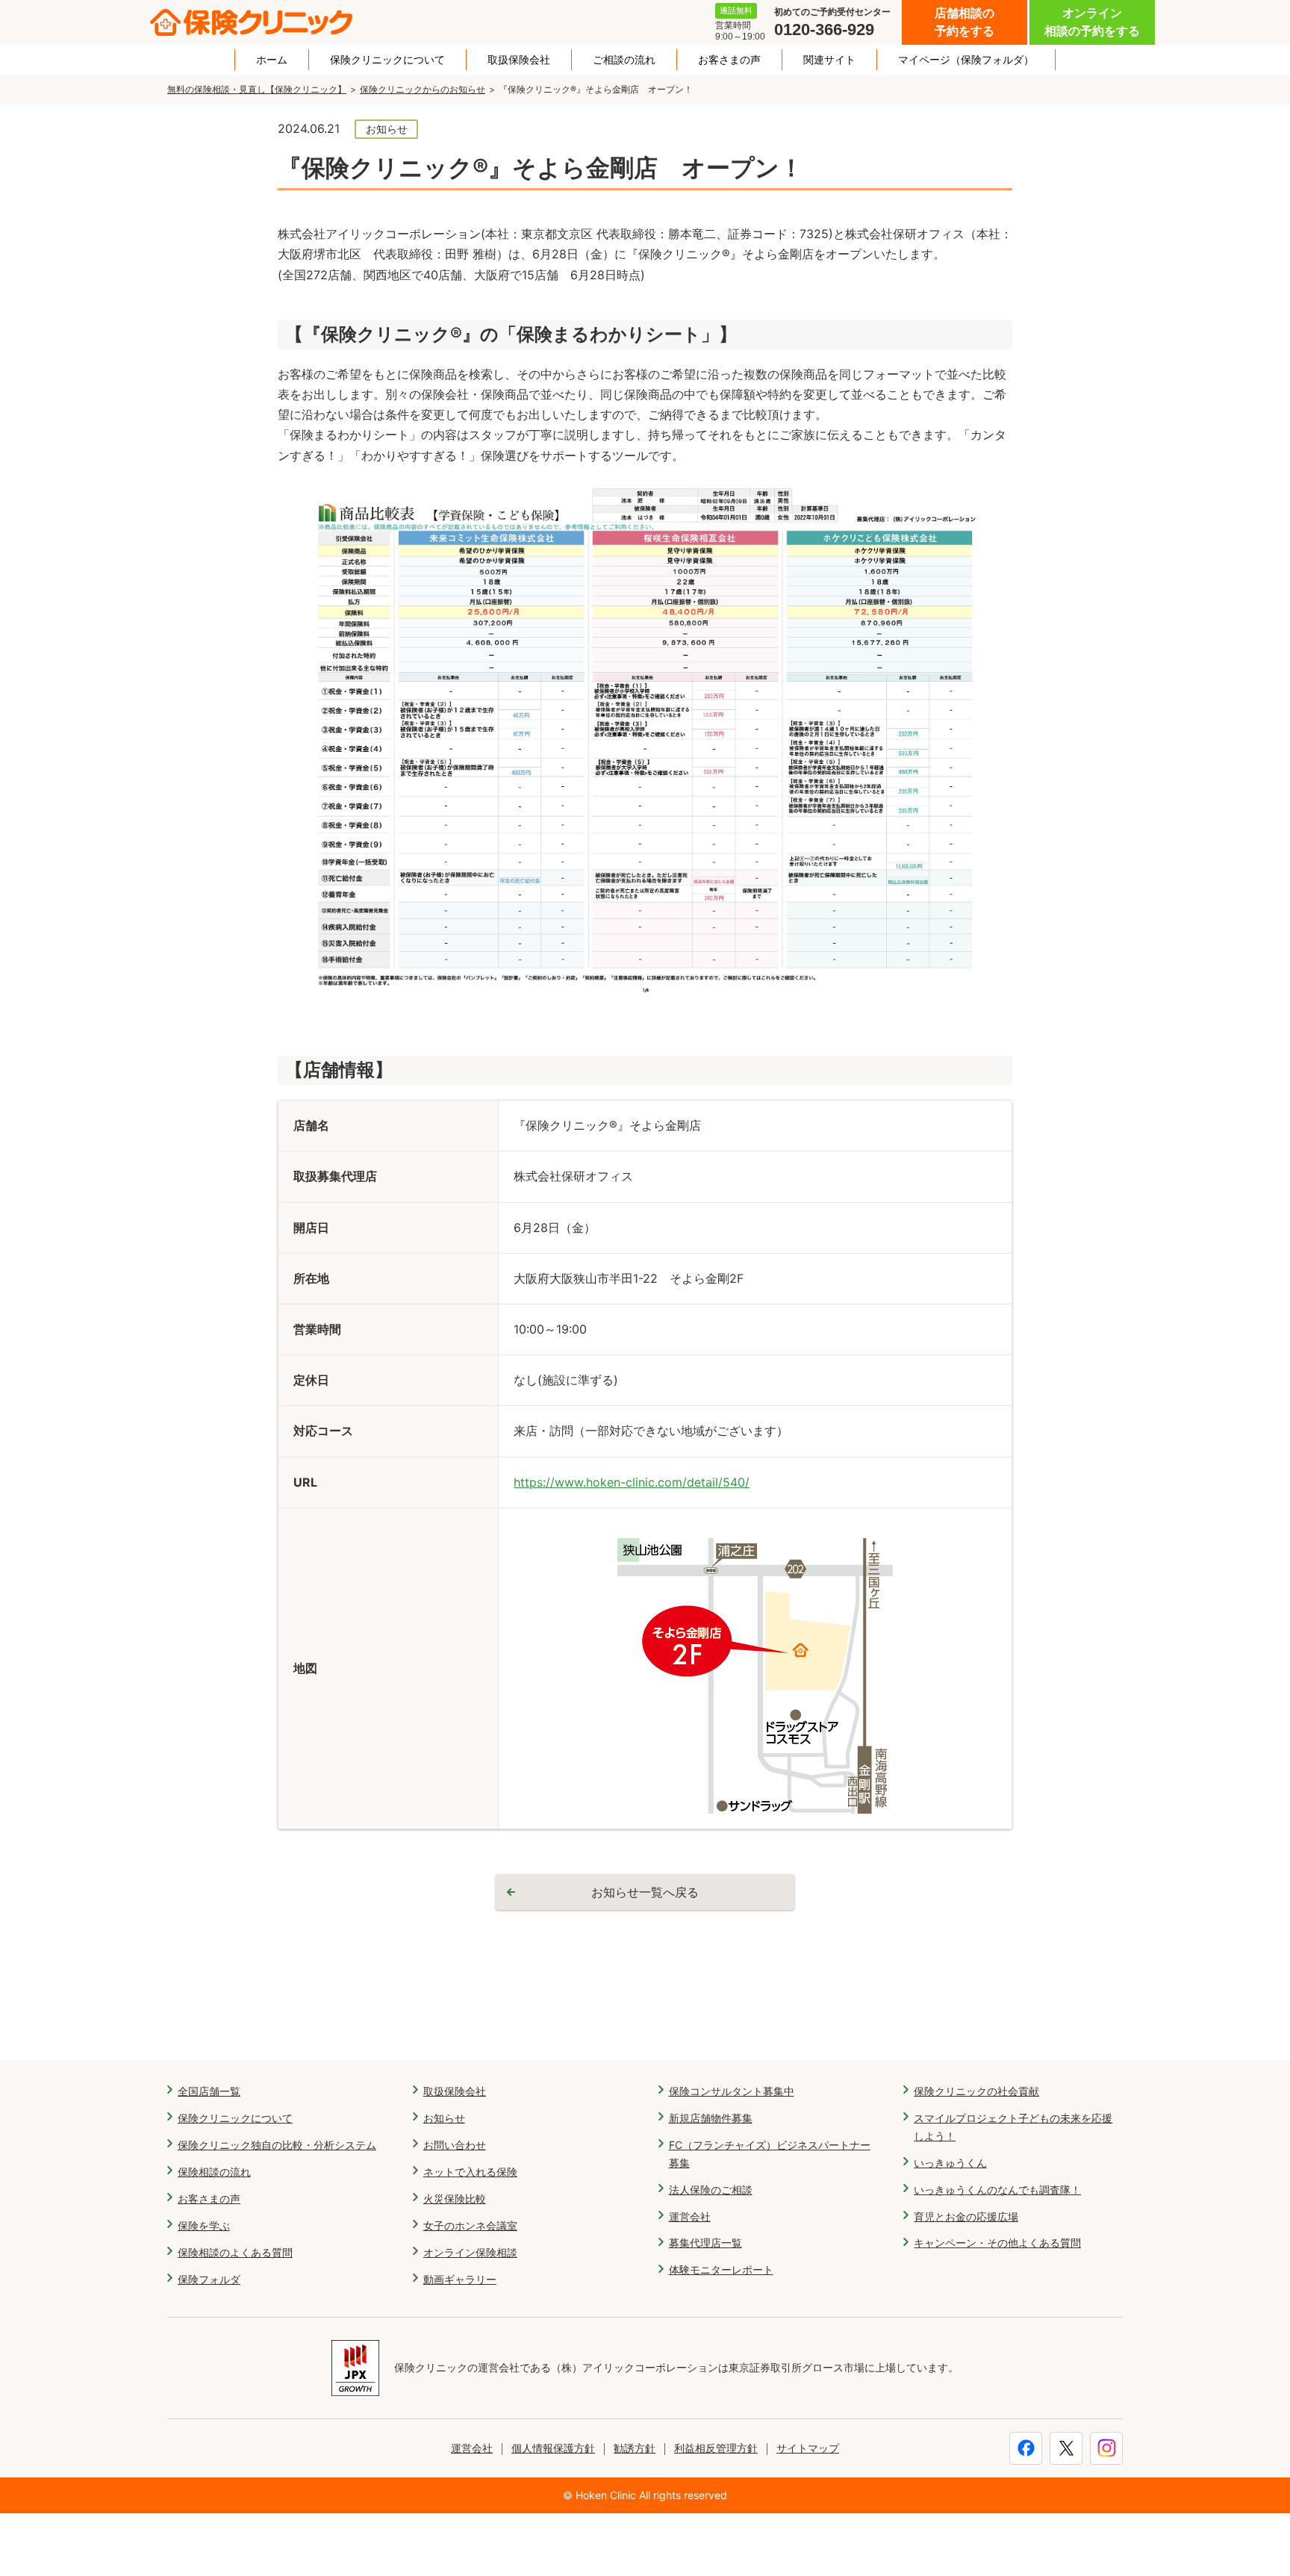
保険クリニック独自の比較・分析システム (277, 2145)
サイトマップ (808, 2448)
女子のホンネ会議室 (470, 2225)
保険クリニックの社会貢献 (976, 2091)
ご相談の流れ (624, 60)
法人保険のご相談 (711, 2190)
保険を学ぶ (204, 2225)
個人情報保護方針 (553, 2448)
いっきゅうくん (950, 2163)
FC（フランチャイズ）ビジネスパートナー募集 (770, 2154)
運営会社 (690, 2216)
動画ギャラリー (460, 2279)
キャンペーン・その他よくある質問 (997, 2243)
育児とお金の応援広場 (966, 2216)
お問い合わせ (455, 2145)
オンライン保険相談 (470, 2252)
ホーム (272, 60)
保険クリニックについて (387, 60)
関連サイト (829, 60)
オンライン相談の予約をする (1092, 22)
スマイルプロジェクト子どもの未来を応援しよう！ (1013, 2127)
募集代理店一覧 (705, 2243)
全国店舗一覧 (209, 2091)
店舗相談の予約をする (965, 22)
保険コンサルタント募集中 (732, 2091)
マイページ (966, 60)
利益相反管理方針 (716, 2448)
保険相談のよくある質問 (235, 2252)
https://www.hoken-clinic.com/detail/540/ (632, 1482)
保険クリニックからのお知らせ (423, 89)
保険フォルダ (209, 2279)
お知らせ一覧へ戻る (645, 1892)
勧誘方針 (635, 2448)
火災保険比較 (455, 2199)
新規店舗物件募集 (711, 2118)
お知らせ (444, 2118)
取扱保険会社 (519, 60)
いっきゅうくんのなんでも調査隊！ (997, 2190)
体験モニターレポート (721, 2269)
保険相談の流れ (214, 2172)
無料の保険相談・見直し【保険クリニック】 (257, 89)
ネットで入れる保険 (470, 2172)
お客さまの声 (729, 60)
